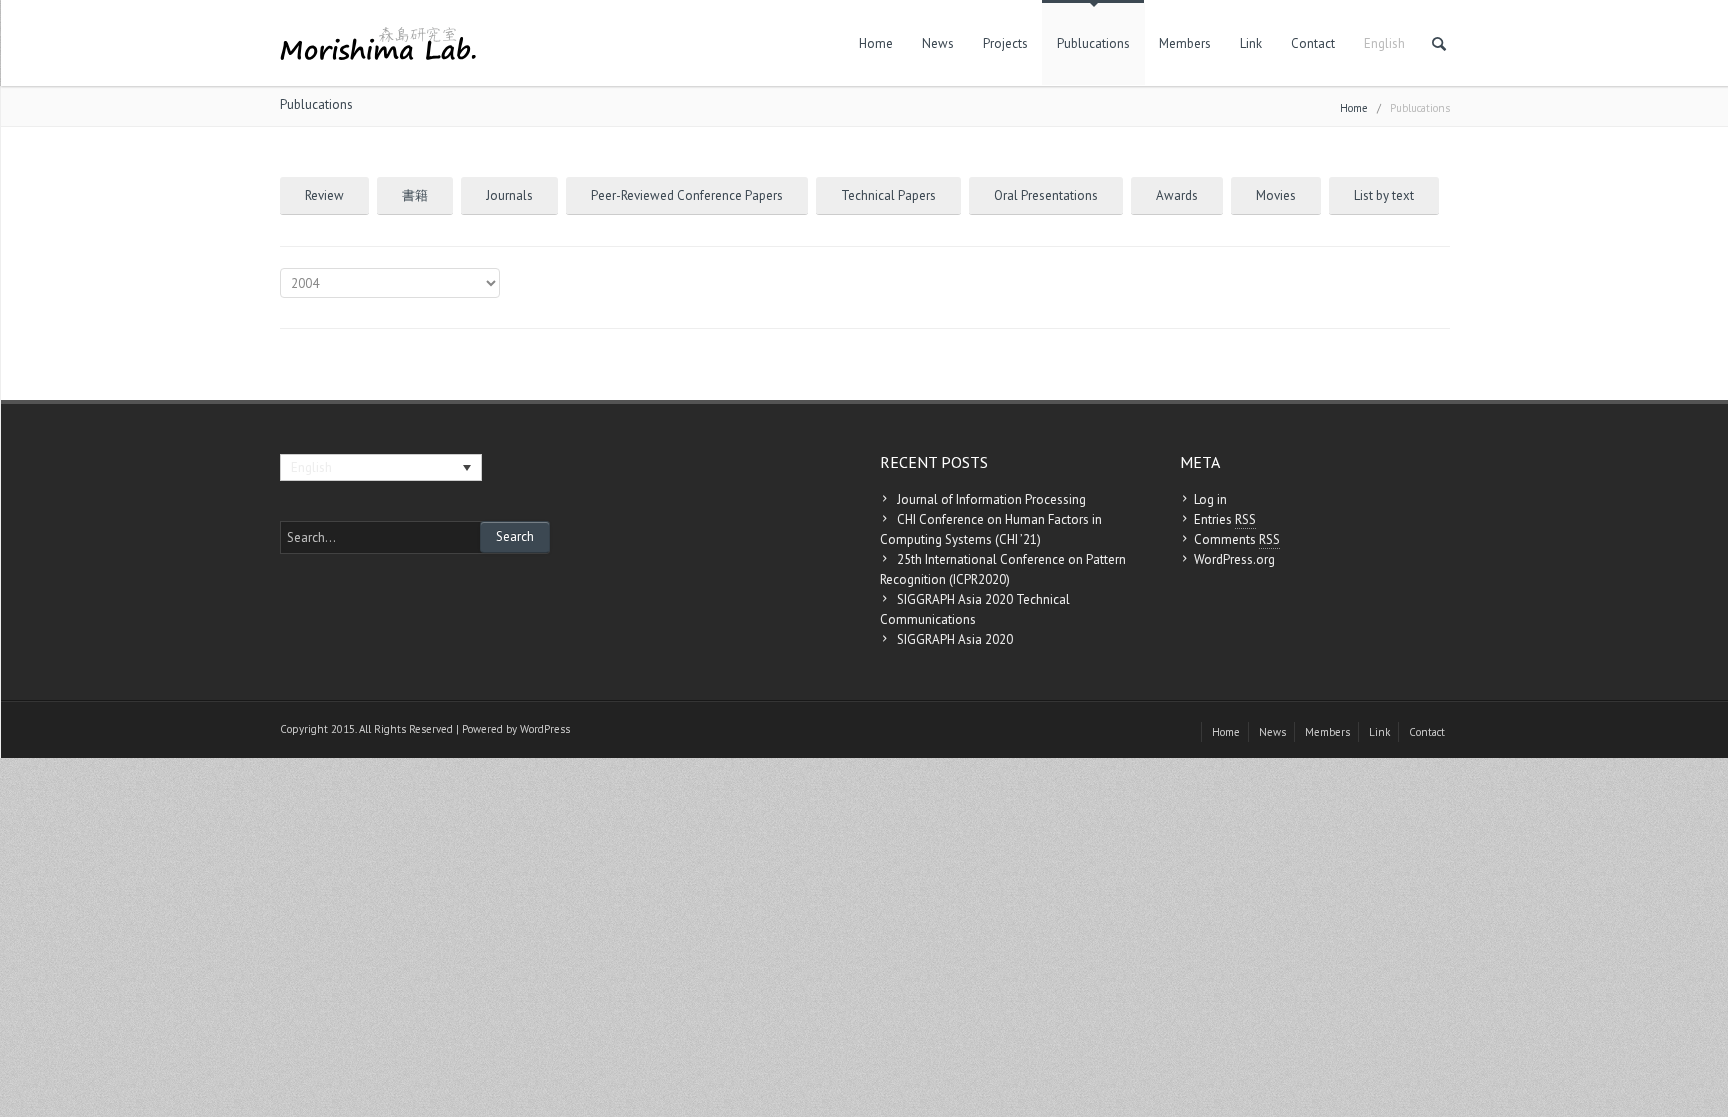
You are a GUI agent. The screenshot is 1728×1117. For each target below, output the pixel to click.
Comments (1237, 539)
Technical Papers (888, 195)
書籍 (415, 195)
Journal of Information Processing (991, 499)
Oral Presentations (1046, 195)
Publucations (1093, 43)
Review (324, 195)
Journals (509, 195)
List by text (1384, 195)
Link (1251, 43)
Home (876, 43)
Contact (1313, 43)
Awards (1177, 195)
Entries (1225, 519)
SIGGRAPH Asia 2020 (955, 639)
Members (1185, 43)
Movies (1276, 195)
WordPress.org (1234, 559)
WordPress (545, 729)
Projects (1005, 43)
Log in (1210, 499)
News (938, 43)
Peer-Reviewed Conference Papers (687, 195)
